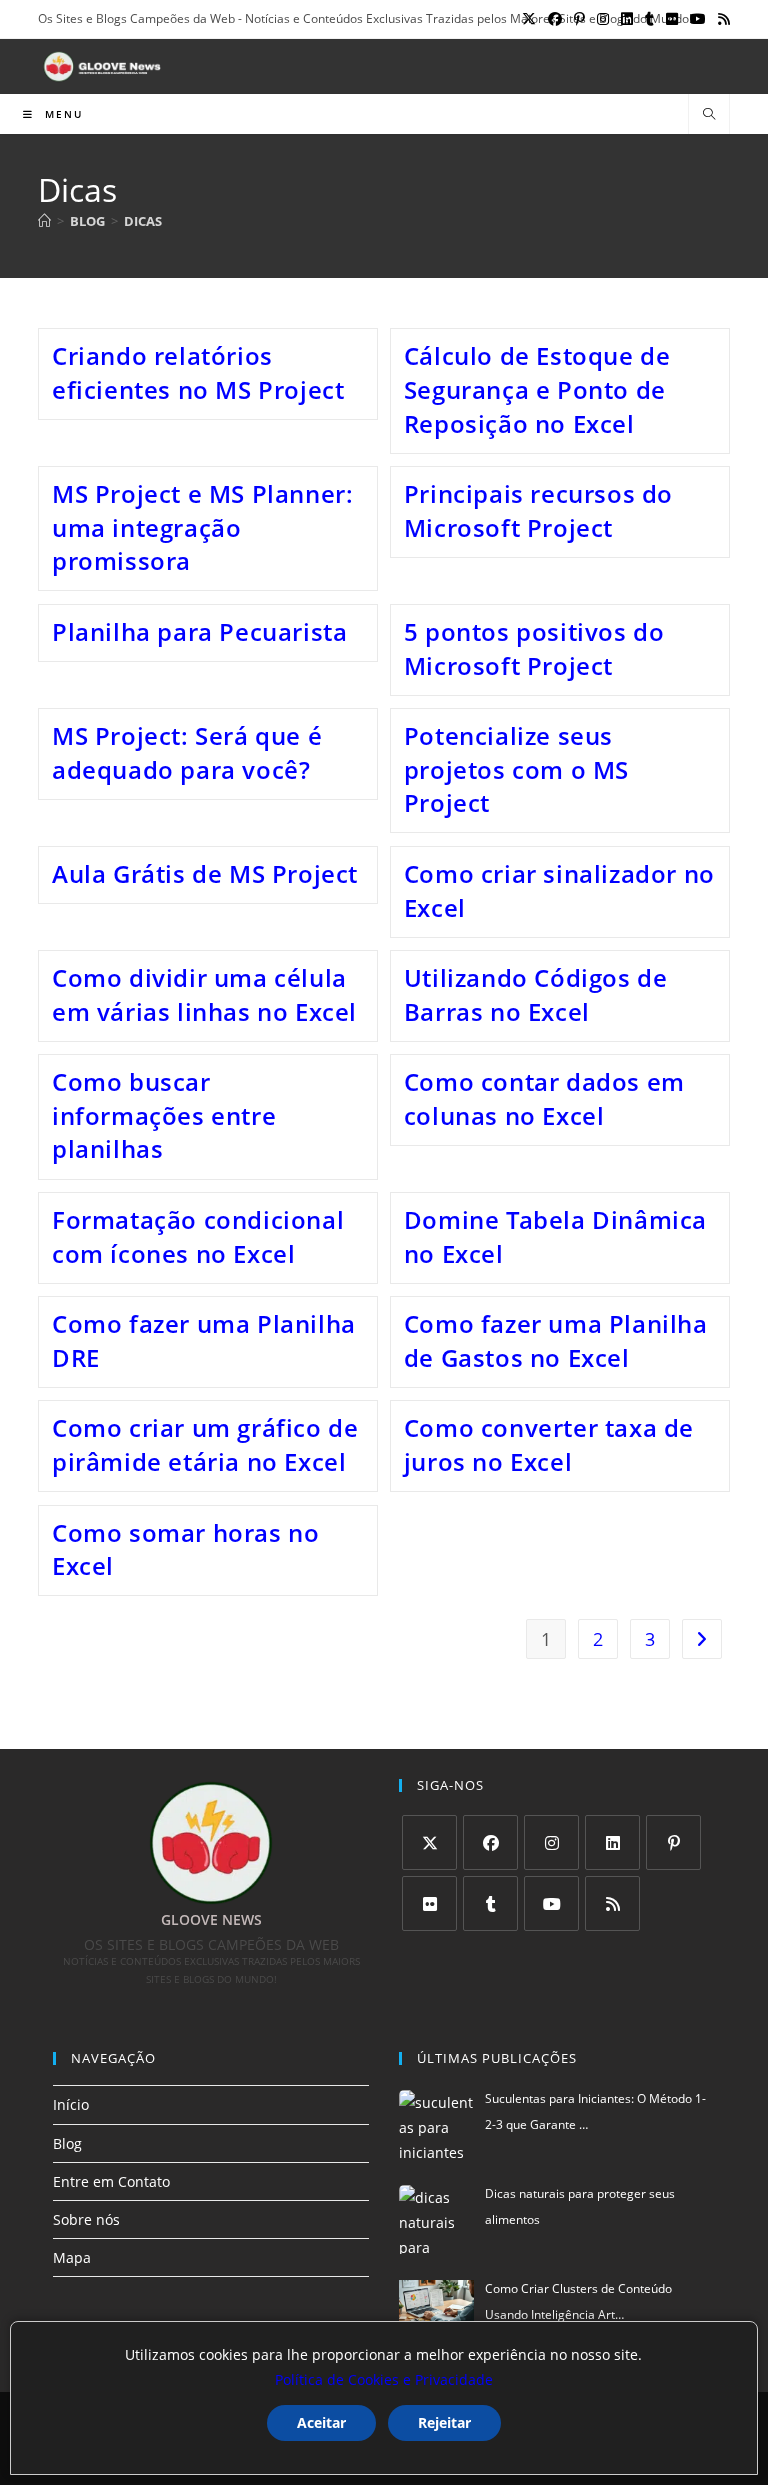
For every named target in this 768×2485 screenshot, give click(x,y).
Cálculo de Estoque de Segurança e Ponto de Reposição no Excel (537, 389)
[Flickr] (429, 1903)
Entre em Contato (111, 2181)
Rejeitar (444, 2422)
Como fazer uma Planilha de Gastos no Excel (556, 1340)
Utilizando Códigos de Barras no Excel (536, 994)
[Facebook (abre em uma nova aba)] (555, 19)
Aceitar (321, 2422)
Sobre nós (86, 2219)
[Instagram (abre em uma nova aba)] (603, 19)
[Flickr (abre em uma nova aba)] (672, 19)
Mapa (72, 2257)
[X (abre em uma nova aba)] (529, 19)
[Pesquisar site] (709, 115)
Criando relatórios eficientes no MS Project (198, 372)
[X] (429, 1842)
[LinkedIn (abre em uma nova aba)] (627, 19)
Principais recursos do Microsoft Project (538, 510)
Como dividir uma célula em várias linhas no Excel (204, 994)
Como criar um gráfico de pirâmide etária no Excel (205, 1444)
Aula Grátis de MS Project (205, 873)
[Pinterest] (673, 1842)
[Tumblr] (490, 1903)
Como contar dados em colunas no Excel (544, 1098)
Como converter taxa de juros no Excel (549, 1444)
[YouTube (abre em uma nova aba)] (698, 19)
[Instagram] (551, 1842)
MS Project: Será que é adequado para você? (187, 752)
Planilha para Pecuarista (199, 631)
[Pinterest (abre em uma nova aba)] (579, 19)
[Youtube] (551, 1903)
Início (71, 2104)
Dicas (143, 221)
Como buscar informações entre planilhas (164, 1115)
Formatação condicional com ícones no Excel (198, 1236)
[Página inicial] (44, 221)
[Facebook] (490, 1842)
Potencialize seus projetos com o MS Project (516, 769)
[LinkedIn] (612, 1842)
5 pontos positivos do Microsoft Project (534, 648)
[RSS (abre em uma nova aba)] (721, 19)
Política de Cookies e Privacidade (384, 2379)
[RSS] (612, 1903)
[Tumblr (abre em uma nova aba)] (649, 19)
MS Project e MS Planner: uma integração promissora (202, 527)
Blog (67, 2143)
